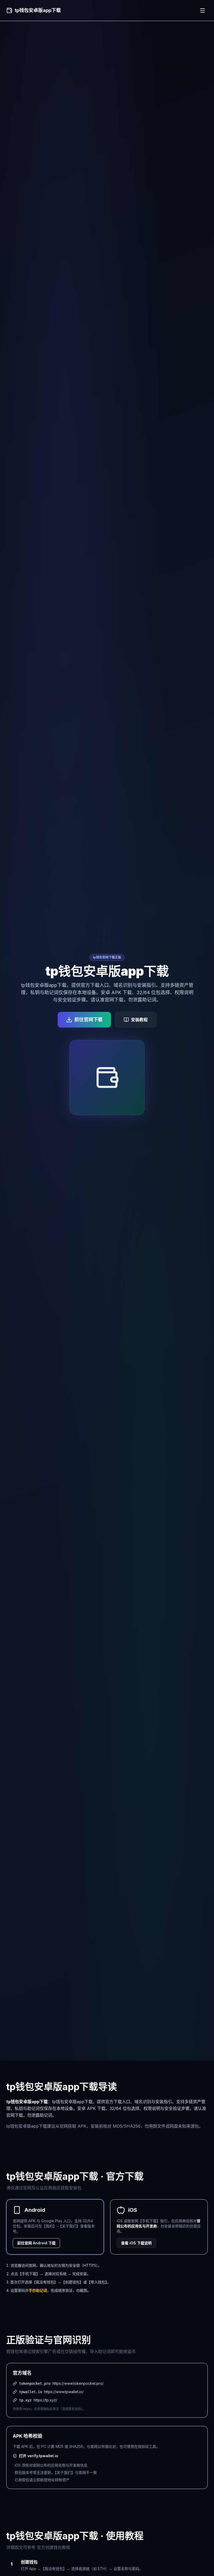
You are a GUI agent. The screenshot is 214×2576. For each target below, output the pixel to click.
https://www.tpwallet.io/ (64, 2392)
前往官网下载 (88, 1020)
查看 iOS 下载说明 (136, 2243)
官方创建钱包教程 (53, 2547)
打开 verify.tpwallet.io (39, 2456)
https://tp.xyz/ (45, 2400)
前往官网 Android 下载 (36, 2243)
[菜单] (203, 10)
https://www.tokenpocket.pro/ (78, 2383)
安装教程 (139, 1020)
